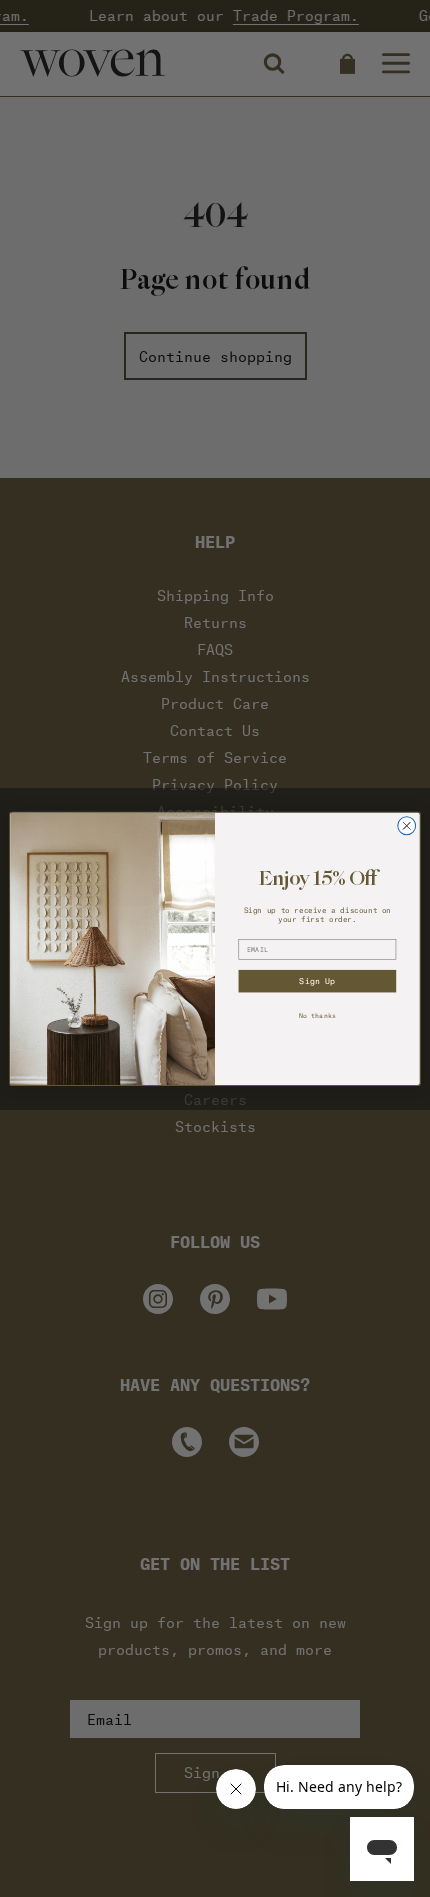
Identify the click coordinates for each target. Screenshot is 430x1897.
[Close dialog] (407, 826)
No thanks (317, 1015)
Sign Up (317, 981)
